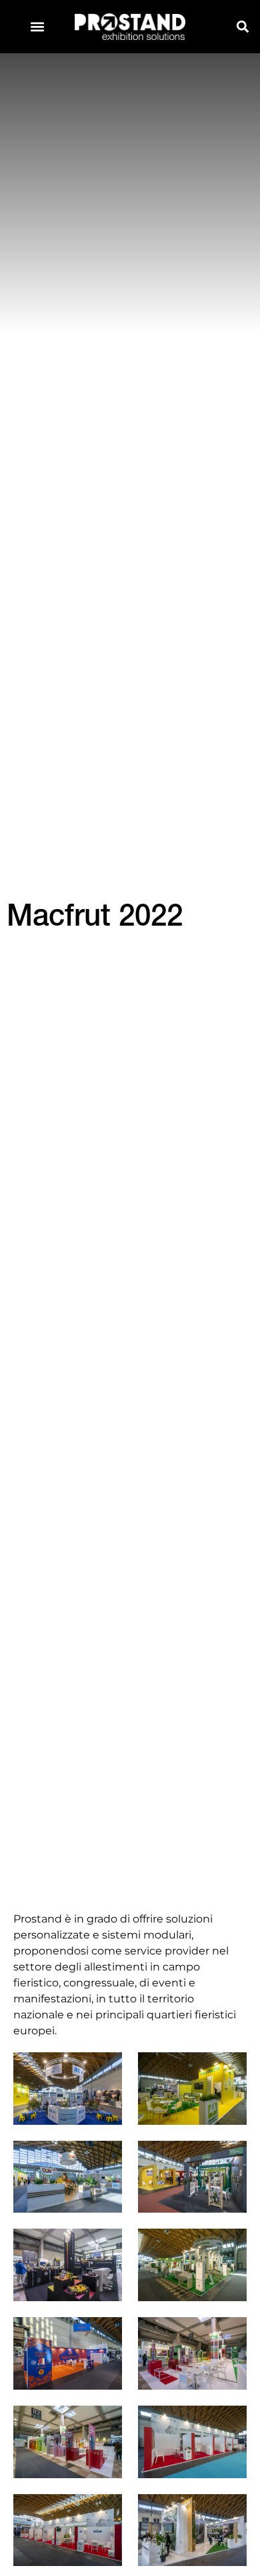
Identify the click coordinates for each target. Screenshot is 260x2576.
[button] (38, 27)
